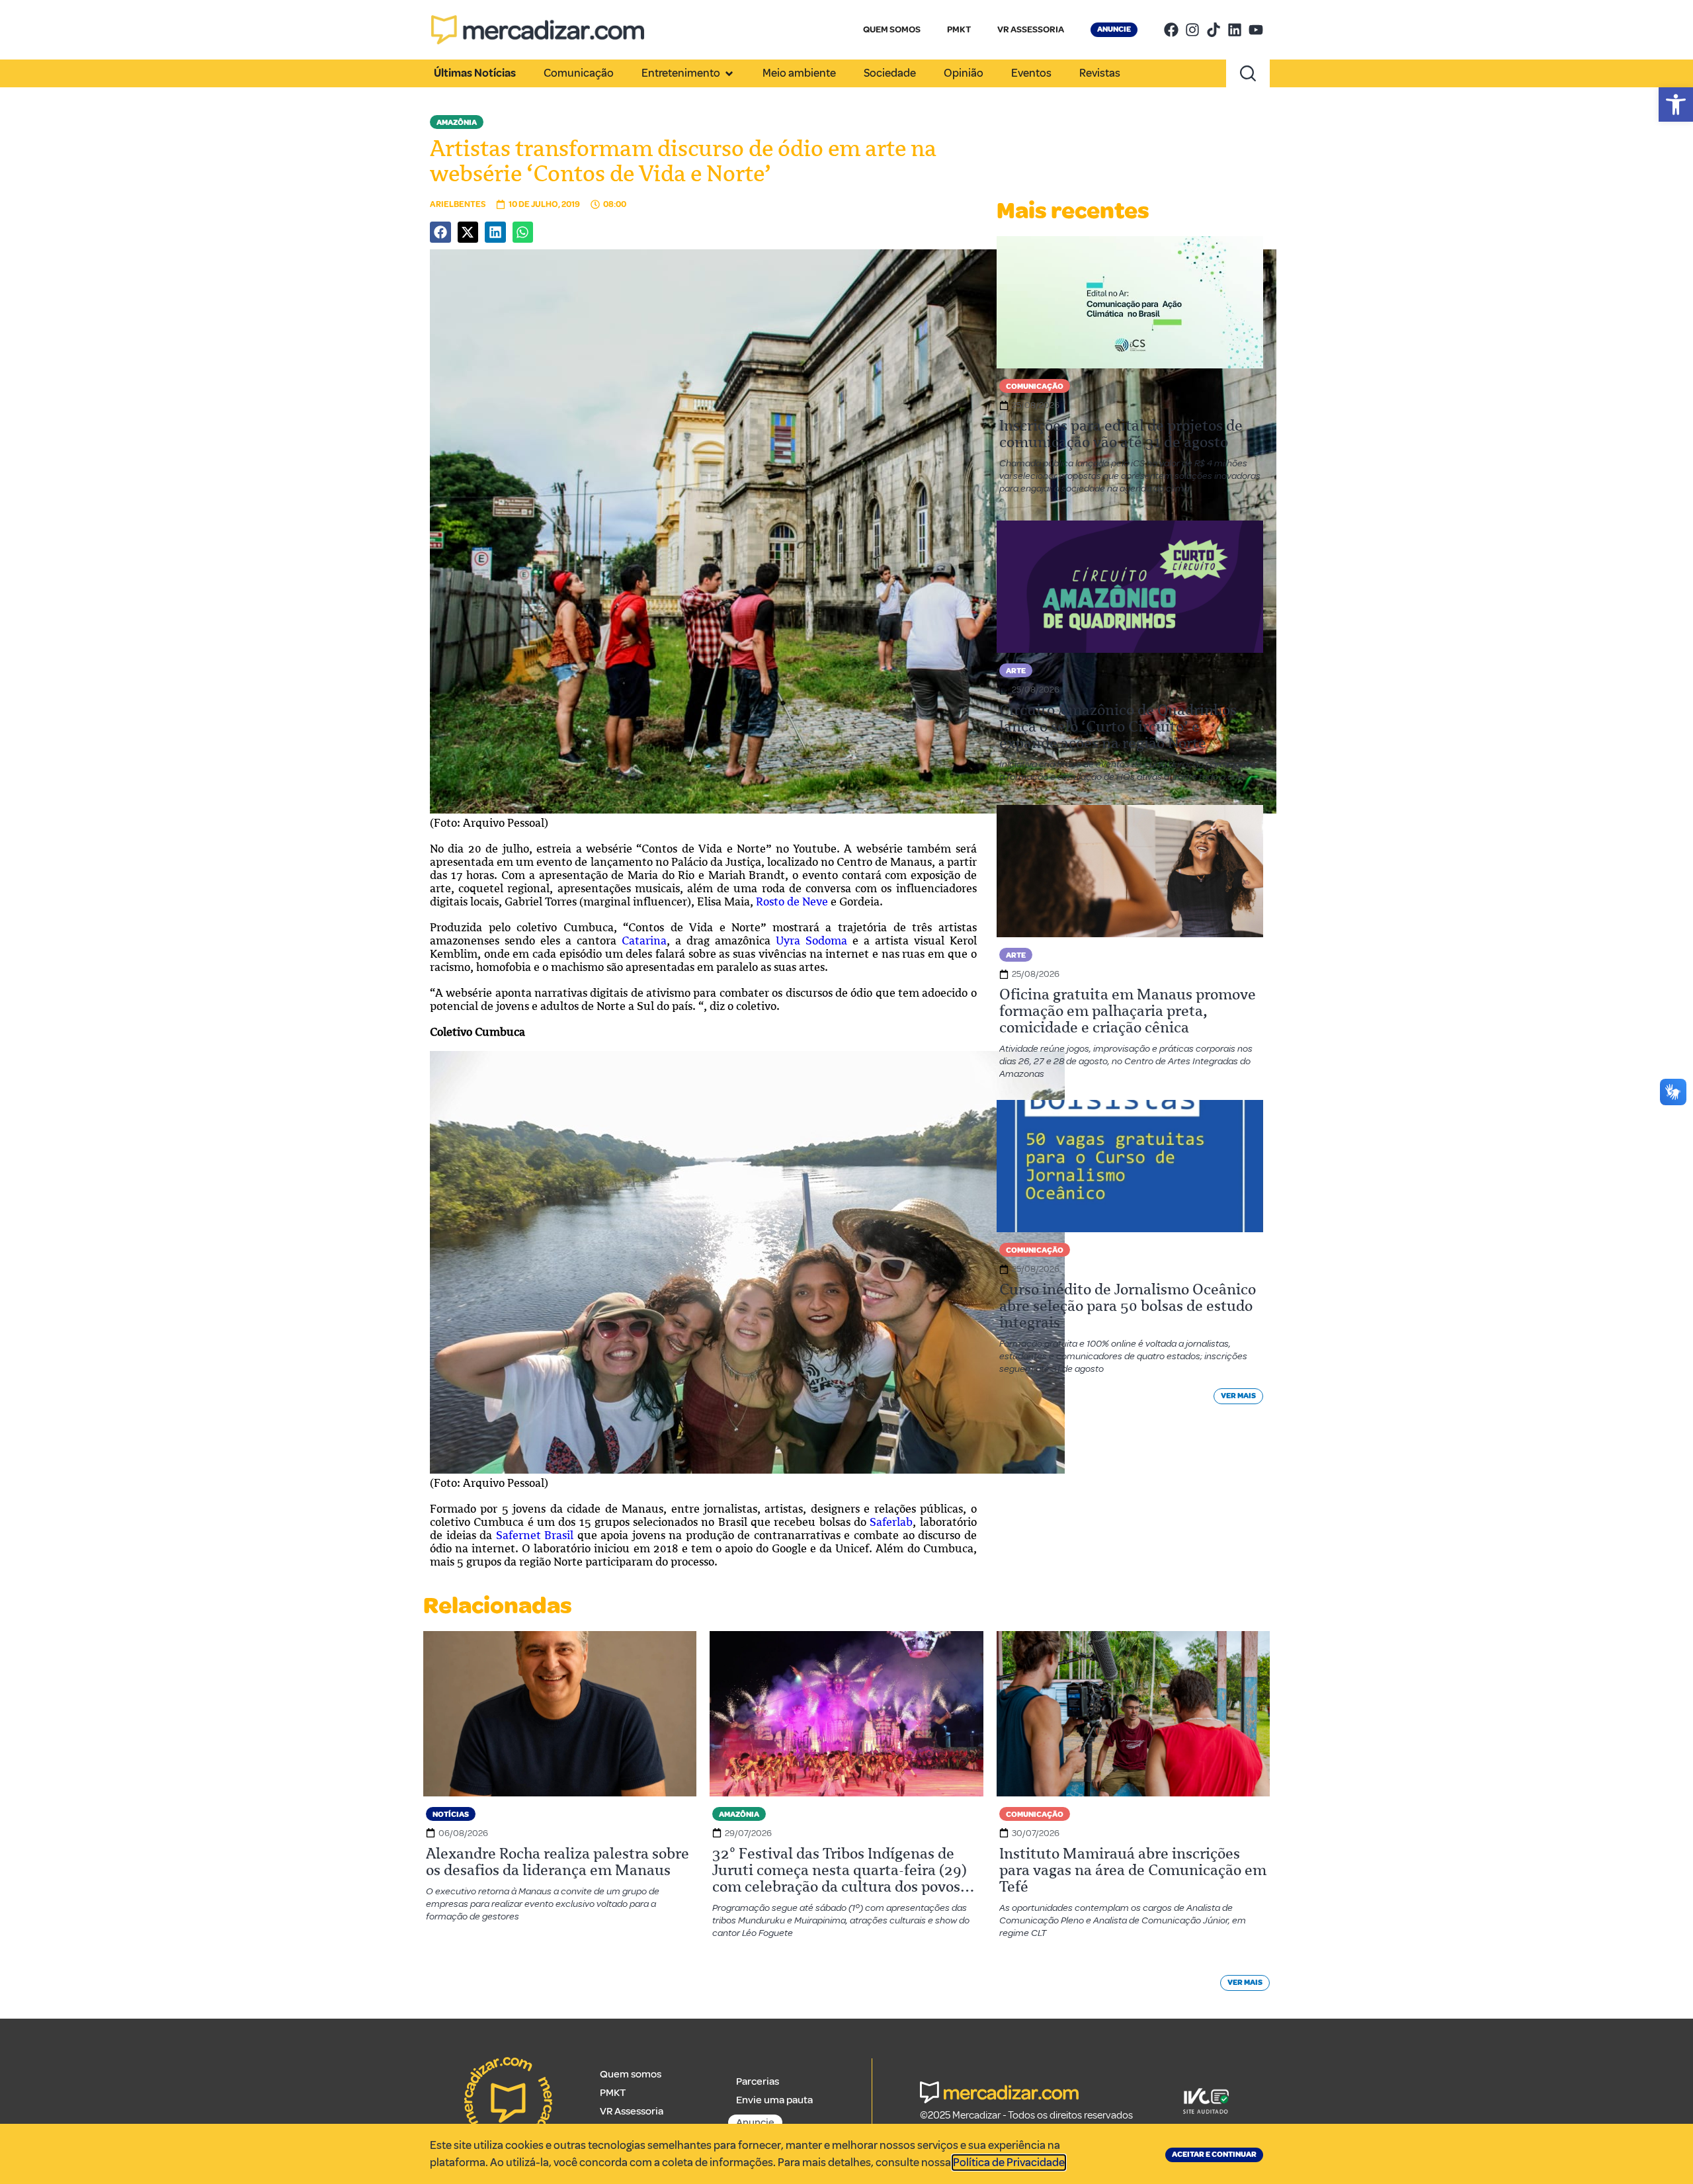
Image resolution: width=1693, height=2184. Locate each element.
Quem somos (631, 2074)
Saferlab (891, 1522)
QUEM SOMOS (892, 29)
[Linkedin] (1235, 30)
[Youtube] (1256, 30)
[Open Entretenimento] (729, 73)
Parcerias (758, 2081)
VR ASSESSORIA (1031, 29)
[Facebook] (1171, 30)
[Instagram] (1192, 30)
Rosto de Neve (792, 902)
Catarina (644, 941)
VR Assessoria (632, 2111)
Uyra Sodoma (811, 941)
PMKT (959, 29)
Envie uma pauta (774, 2100)
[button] (1676, 105)
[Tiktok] (1214, 30)
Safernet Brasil (535, 1535)
